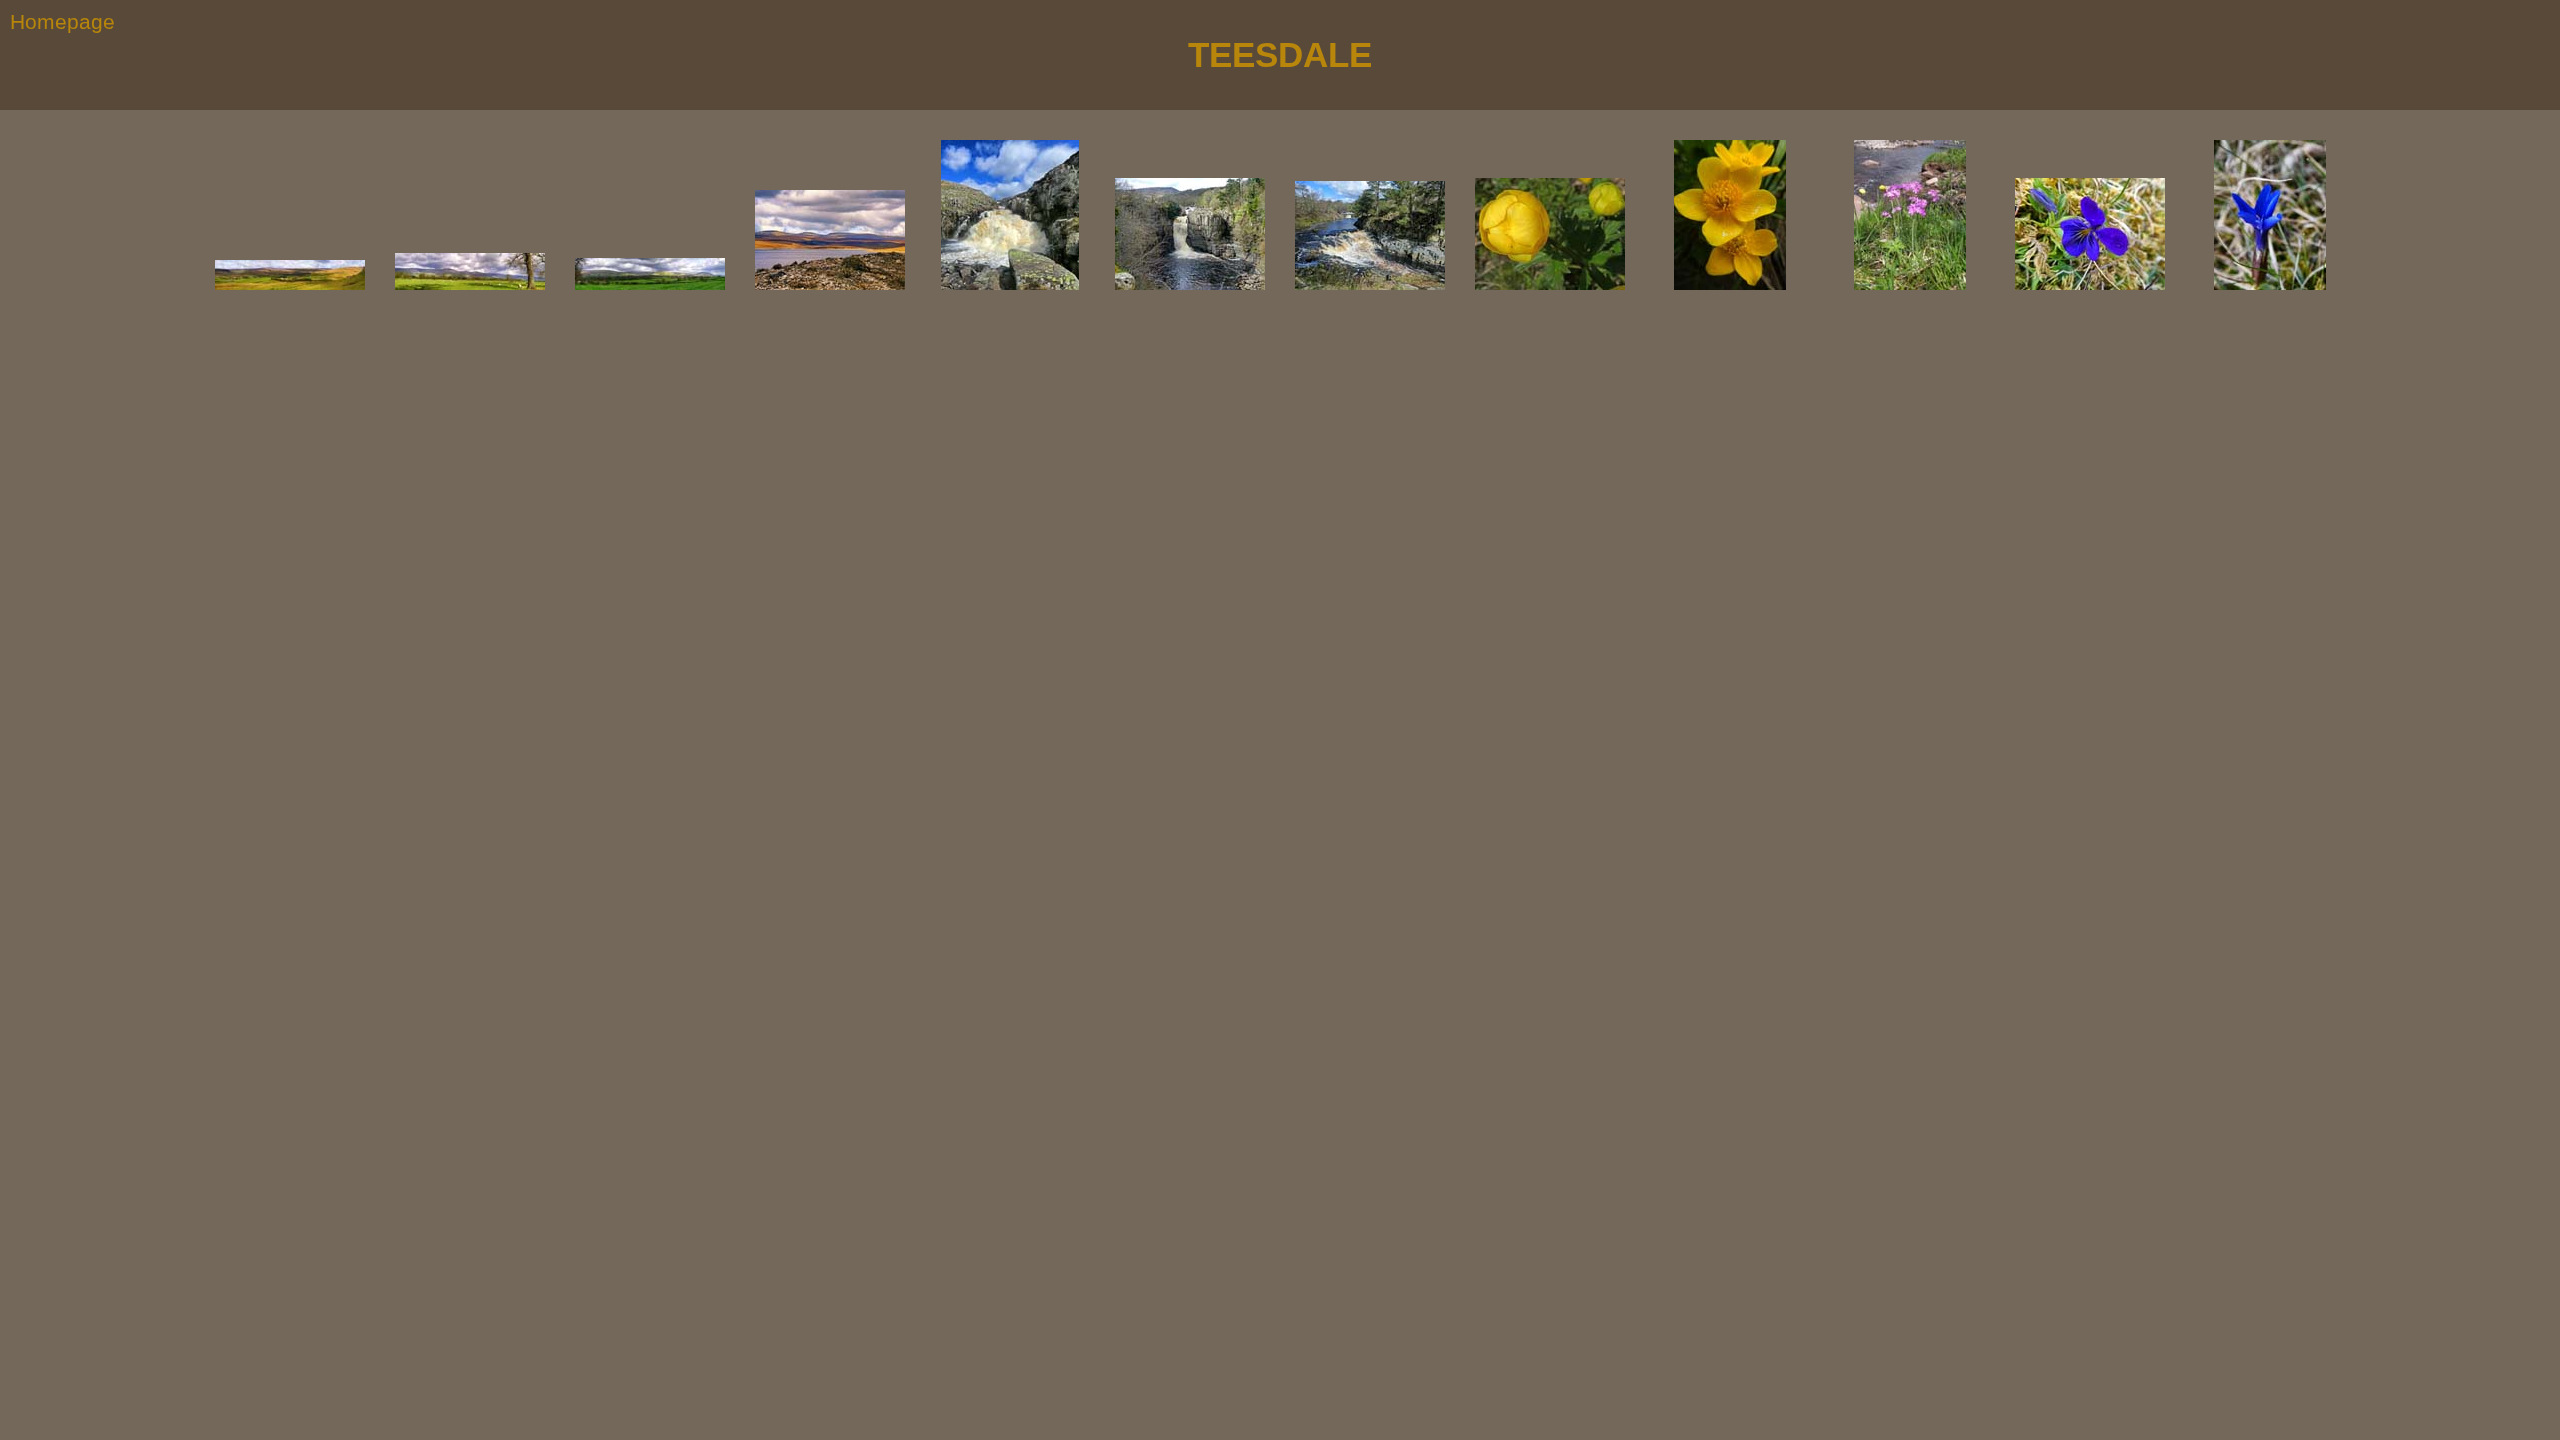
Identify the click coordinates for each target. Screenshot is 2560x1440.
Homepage (62, 22)
